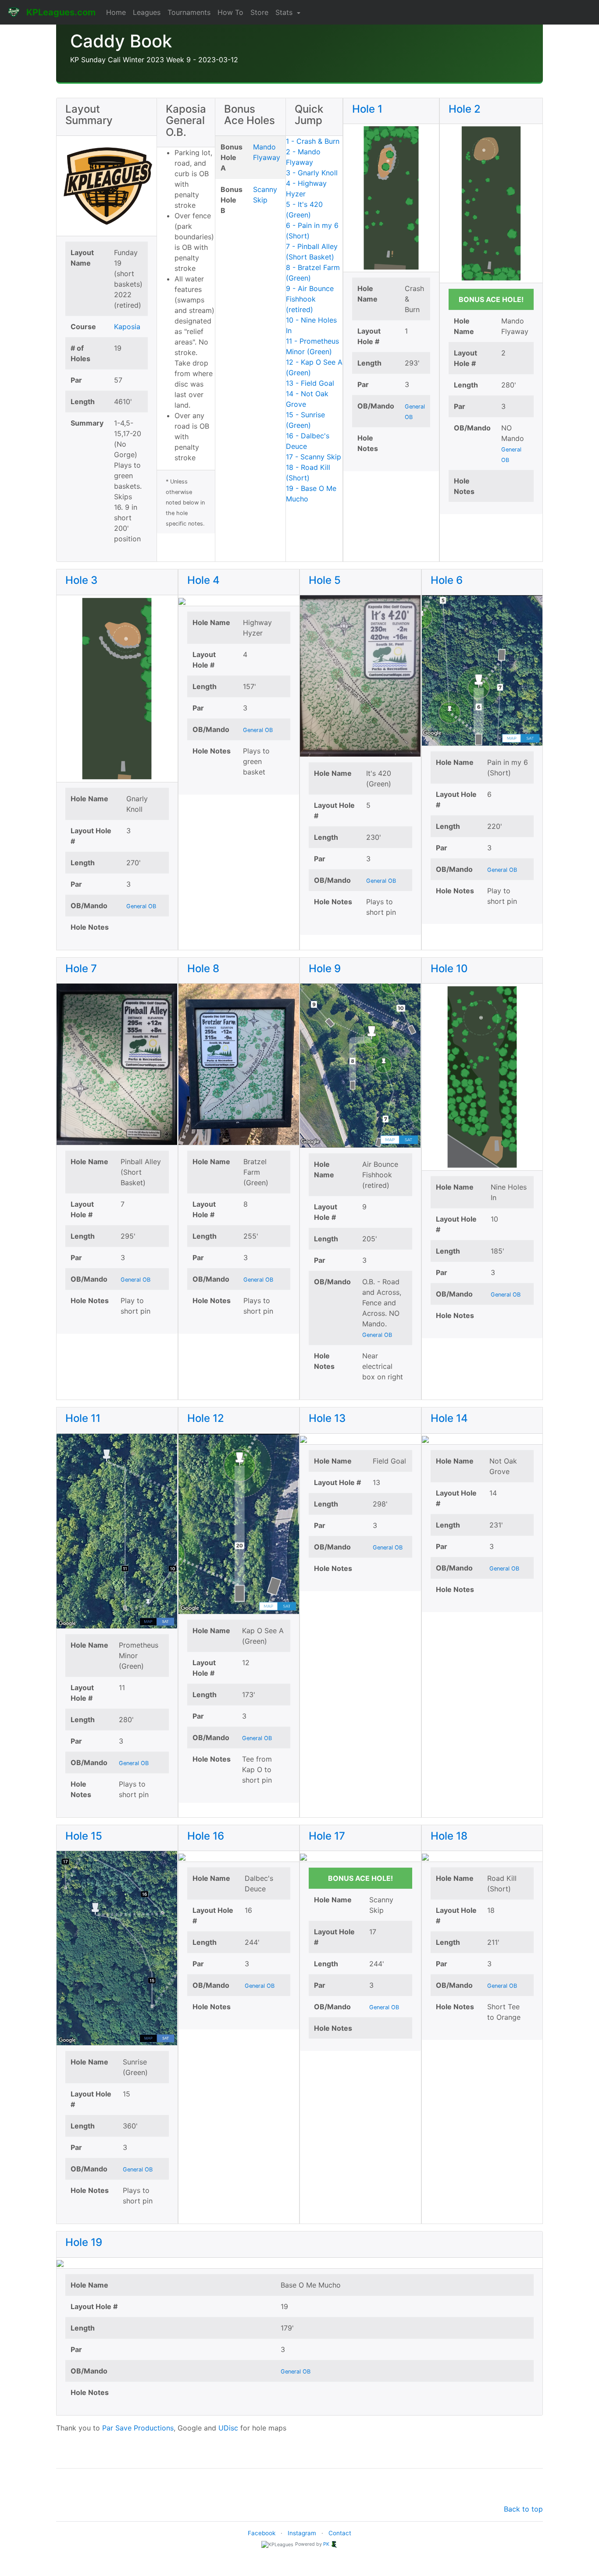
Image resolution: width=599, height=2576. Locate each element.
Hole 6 (447, 580)
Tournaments (189, 12)
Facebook (262, 2533)
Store (259, 12)
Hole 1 (367, 109)
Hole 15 (84, 1836)
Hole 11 (83, 1418)
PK (326, 2544)
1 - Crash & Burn (313, 141)
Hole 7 (81, 968)
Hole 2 (465, 109)
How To (230, 12)
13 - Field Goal (310, 383)
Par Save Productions (138, 2428)
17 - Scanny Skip (314, 457)
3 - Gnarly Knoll (312, 173)
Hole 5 (325, 580)
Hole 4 (203, 580)
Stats (285, 12)
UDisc (228, 2428)
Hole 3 (81, 580)
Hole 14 (449, 1418)
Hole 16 (206, 1836)
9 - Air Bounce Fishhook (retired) (310, 299)
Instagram (302, 2533)
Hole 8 (203, 968)
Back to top (523, 2509)
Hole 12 (206, 1418)
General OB (141, 906)
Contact (340, 2533)
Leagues (147, 12)
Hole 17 (327, 1836)
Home (116, 12)
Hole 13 (327, 1418)
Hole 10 (449, 968)
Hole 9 (325, 968)
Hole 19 (84, 2242)
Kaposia (127, 327)
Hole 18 (449, 1836)
